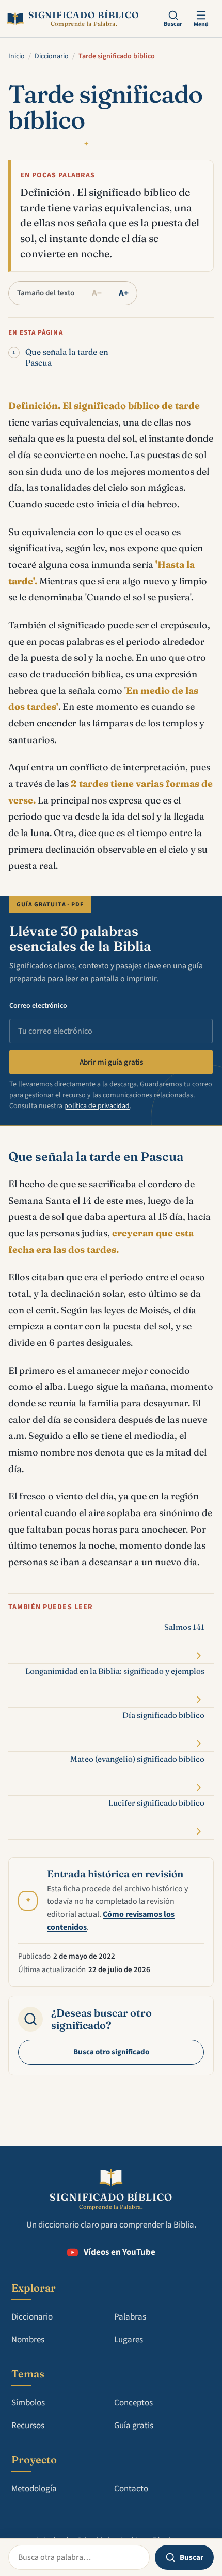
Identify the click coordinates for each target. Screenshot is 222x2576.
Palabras (130, 2317)
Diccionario (52, 56)
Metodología (34, 2489)
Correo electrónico (38, 1006)
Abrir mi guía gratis (111, 1062)
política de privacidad (97, 1106)
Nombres (28, 2340)
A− (97, 293)
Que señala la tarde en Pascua (67, 357)
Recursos (28, 2426)
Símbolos (28, 2403)
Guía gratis (134, 2426)
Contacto (131, 2489)
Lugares (129, 2340)
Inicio (17, 56)
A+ (124, 293)
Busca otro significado (111, 2052)
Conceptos (133, 2403)
